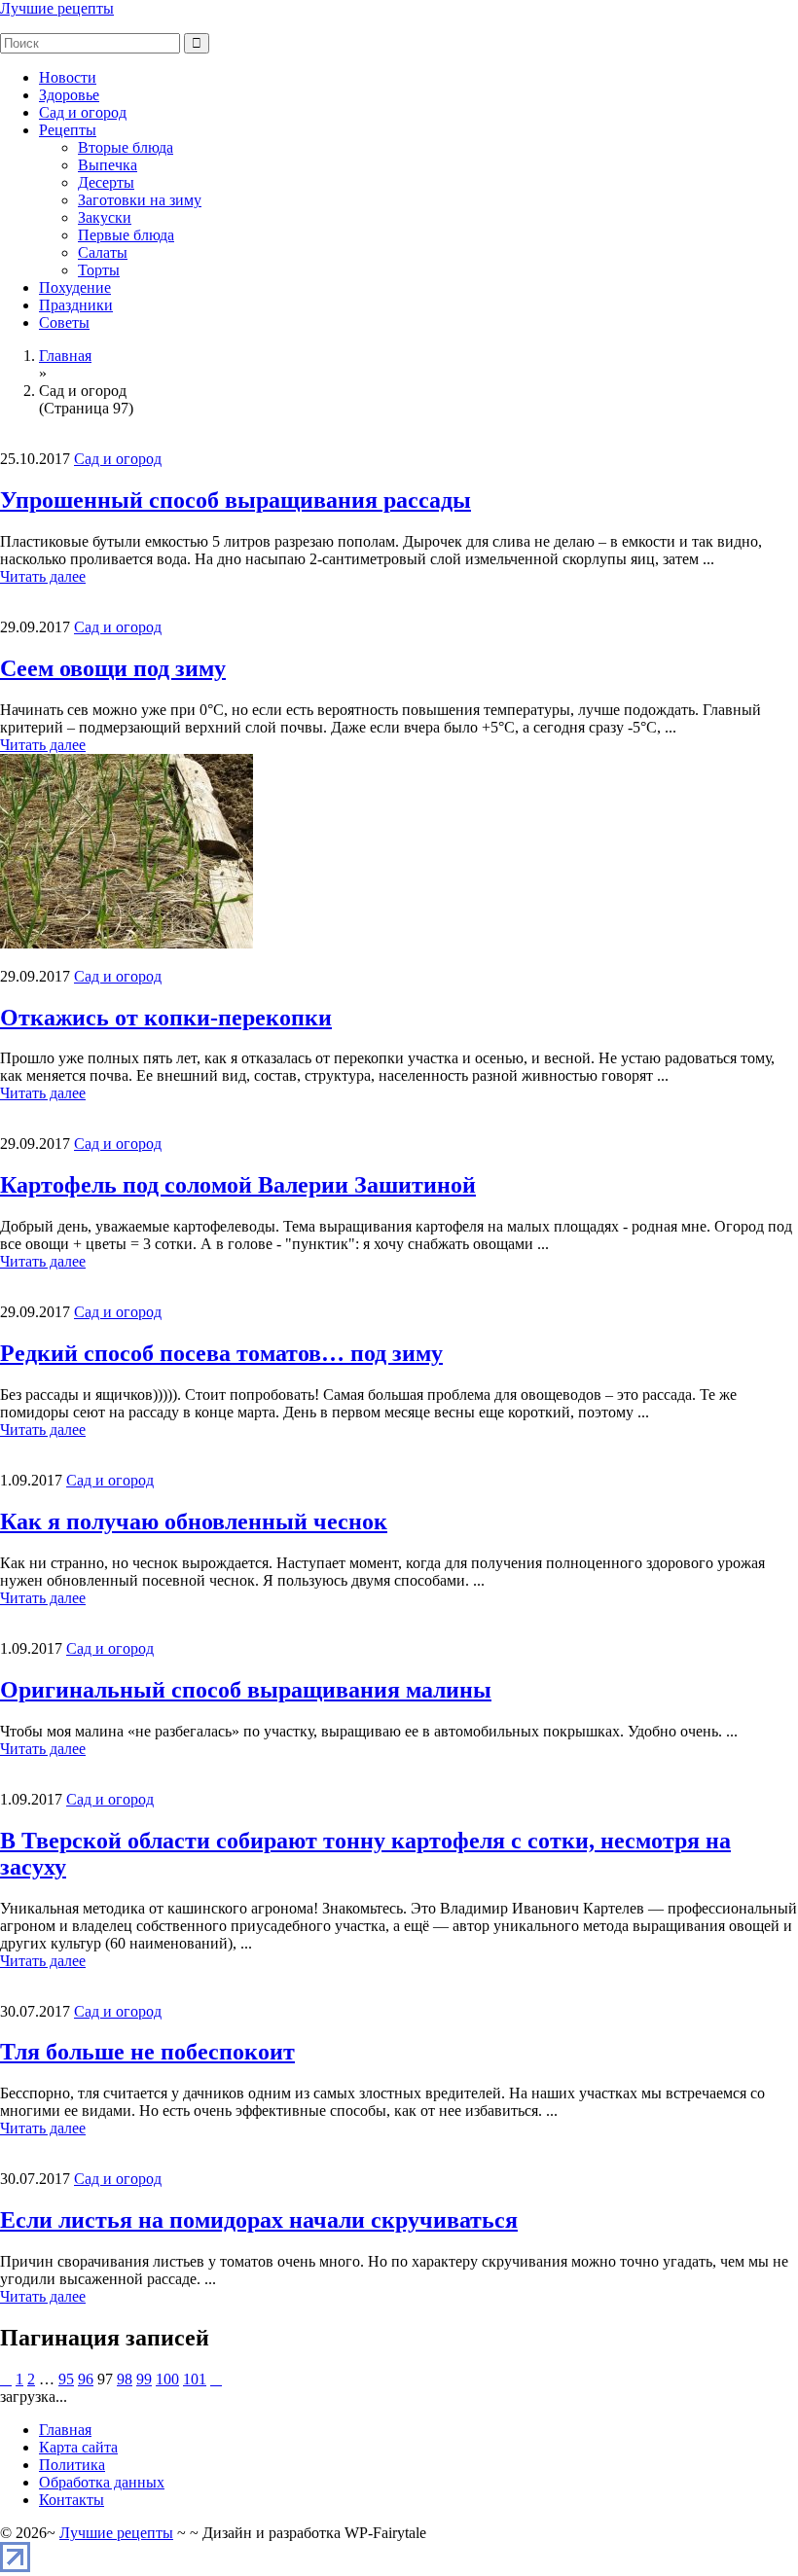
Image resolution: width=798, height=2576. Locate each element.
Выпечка (108, 165)
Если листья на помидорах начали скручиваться (259, 2220)
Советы (64, 322)
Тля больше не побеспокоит (147, 2052)
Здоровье (69, 95)
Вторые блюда (126, 147)
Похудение (75, 287)
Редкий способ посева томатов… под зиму (221, 1353)
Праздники (76, 305)
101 (195, 2379)
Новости (68, 77)
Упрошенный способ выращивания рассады (236, 500)
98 (125, 2379)
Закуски (105, 217)
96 (86, 2379)
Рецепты (68, 130)
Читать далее (43, 576)
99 (144, 2379)
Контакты (72, 2500)
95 (66, 2379)
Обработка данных (102, 2482)
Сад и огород (83, 112)
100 (167, 2379)
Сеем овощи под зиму (113, 668)
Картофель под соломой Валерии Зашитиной (238, 1185)
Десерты (106, 182)
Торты (99, 270)
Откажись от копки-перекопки (166, 1018)
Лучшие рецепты (57, 8)
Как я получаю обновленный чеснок (194, 1521)
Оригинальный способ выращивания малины (246, 1690)
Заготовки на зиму (140, 200)
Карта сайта (78, 2447)
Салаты (103, 252)
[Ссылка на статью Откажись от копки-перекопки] (127, 943)
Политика (72, 2465)
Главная (65, 2430)
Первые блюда (126, 235)
